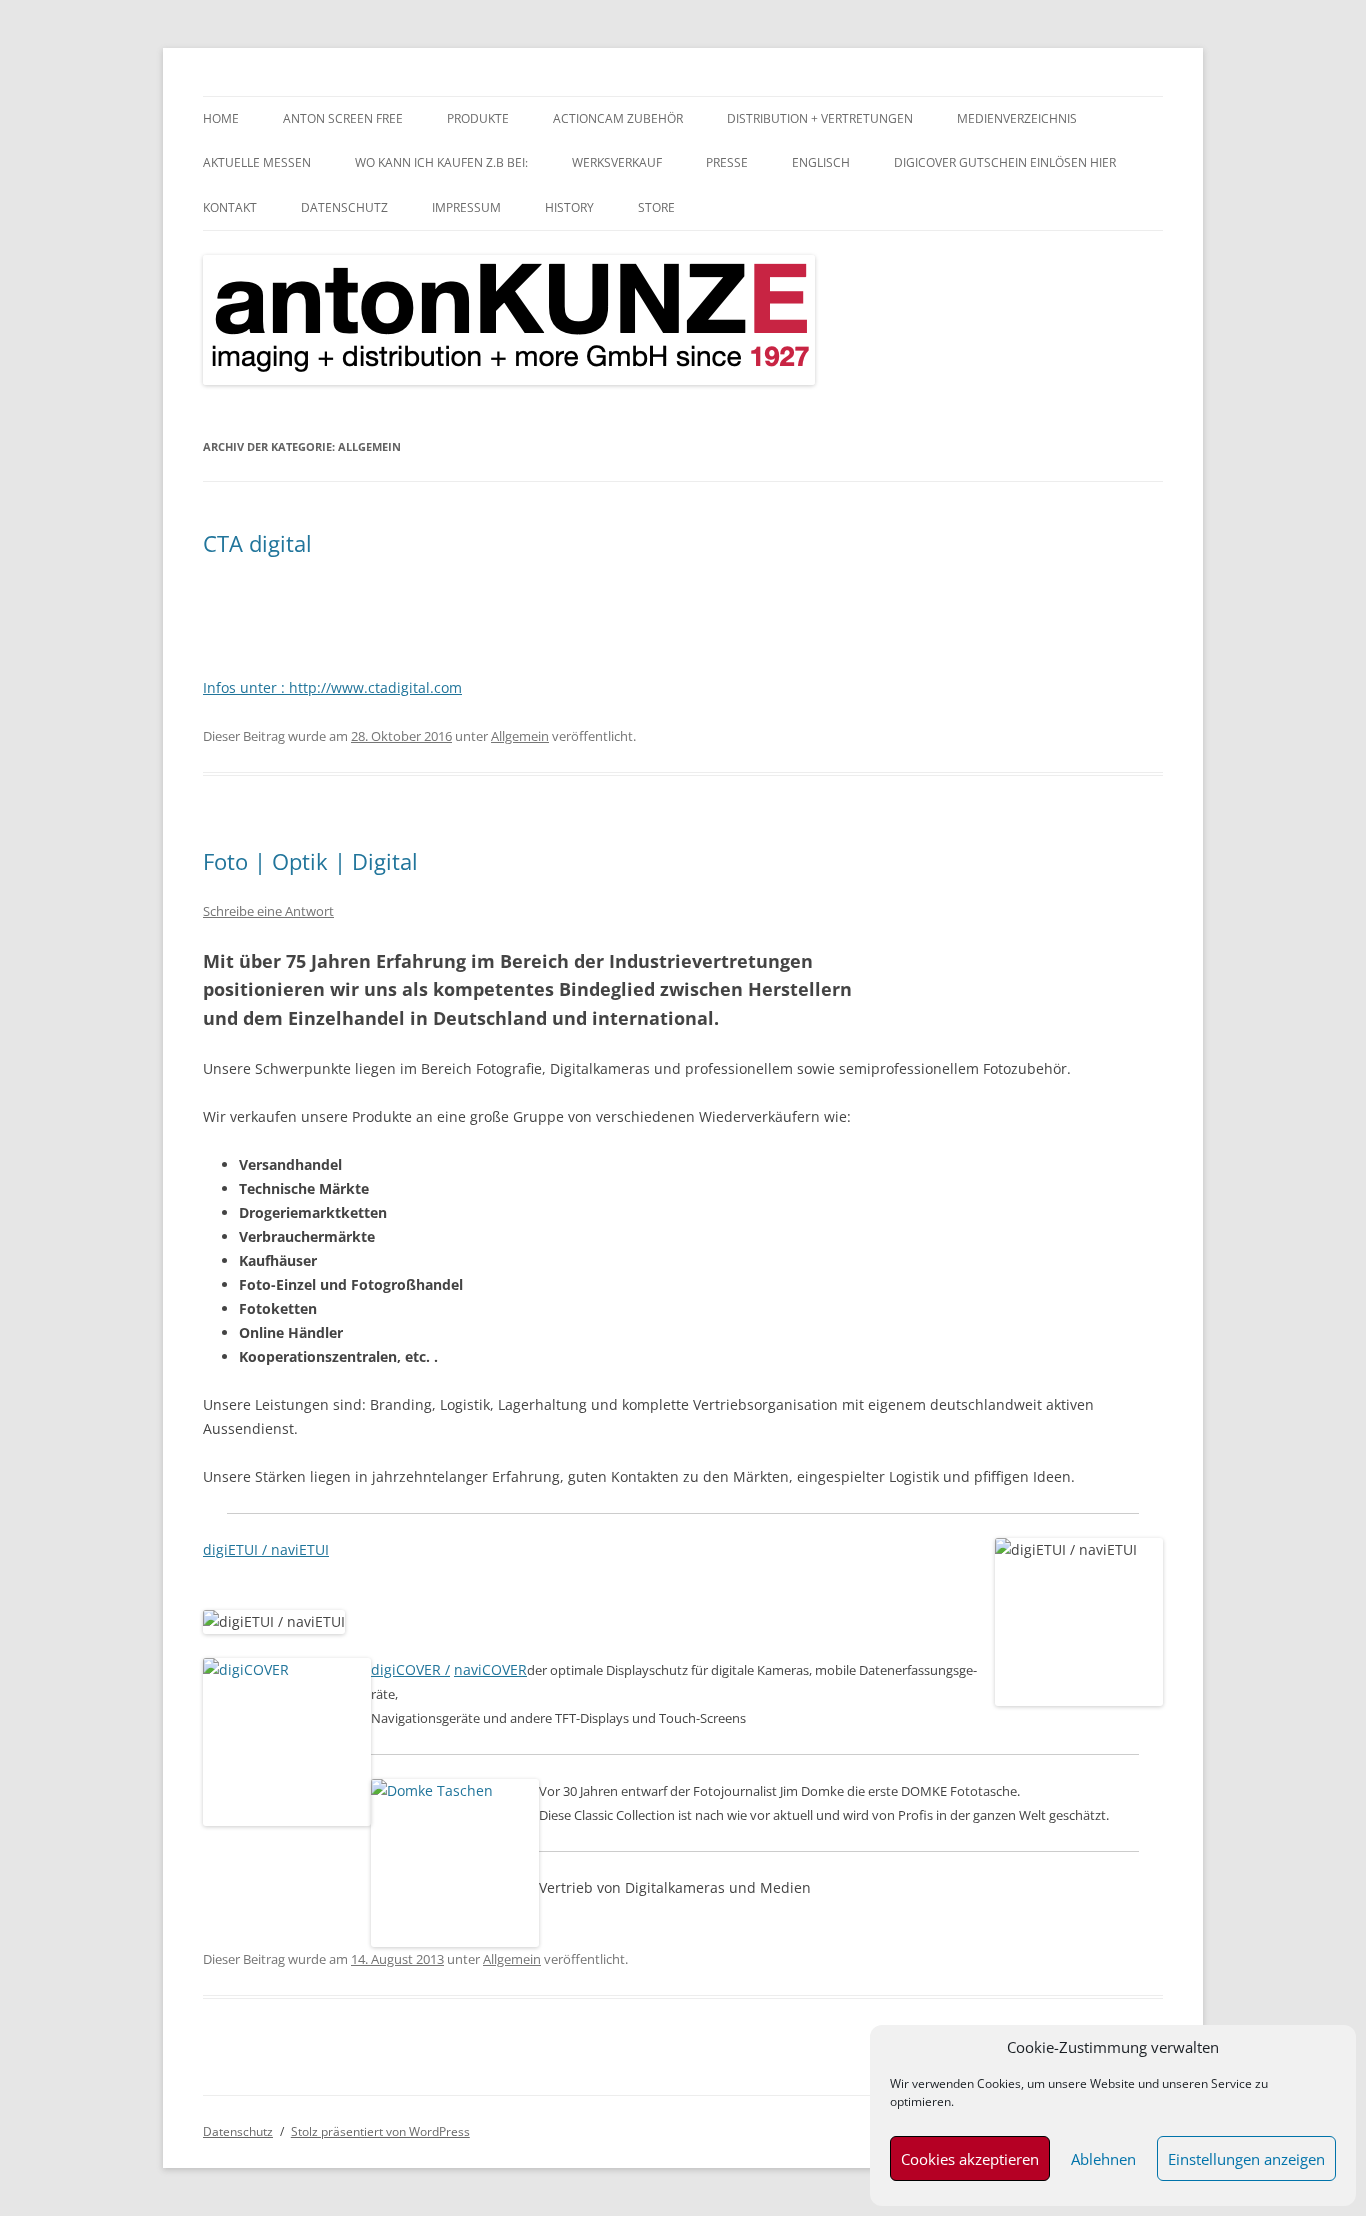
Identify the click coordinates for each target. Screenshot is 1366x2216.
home (221, 118)
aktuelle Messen (257, 162)
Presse (727, 162)
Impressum (466, 207)
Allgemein (520, 736)
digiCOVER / (410, 1669)
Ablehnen (1103, 2159)
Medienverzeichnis (1017, 118)
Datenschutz (344, 207)
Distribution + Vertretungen (820, 118)
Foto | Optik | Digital (310, 861)
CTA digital (257, 543)
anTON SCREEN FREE (343, 118)
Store (656, 207)
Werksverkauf (617, 162)
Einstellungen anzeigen (1246, 2159)
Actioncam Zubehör (618, 118)
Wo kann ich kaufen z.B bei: (441, 162)
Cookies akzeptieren (970, 2159)
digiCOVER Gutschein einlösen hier (1005, 162)
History (569, 207)
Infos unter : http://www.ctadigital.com (332, 687)
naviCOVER (490, 1669)
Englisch (821, 162)
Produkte (478, 118)
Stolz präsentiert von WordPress (380, 2131)
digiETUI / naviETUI (266, 1549)
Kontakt (230, 207)
